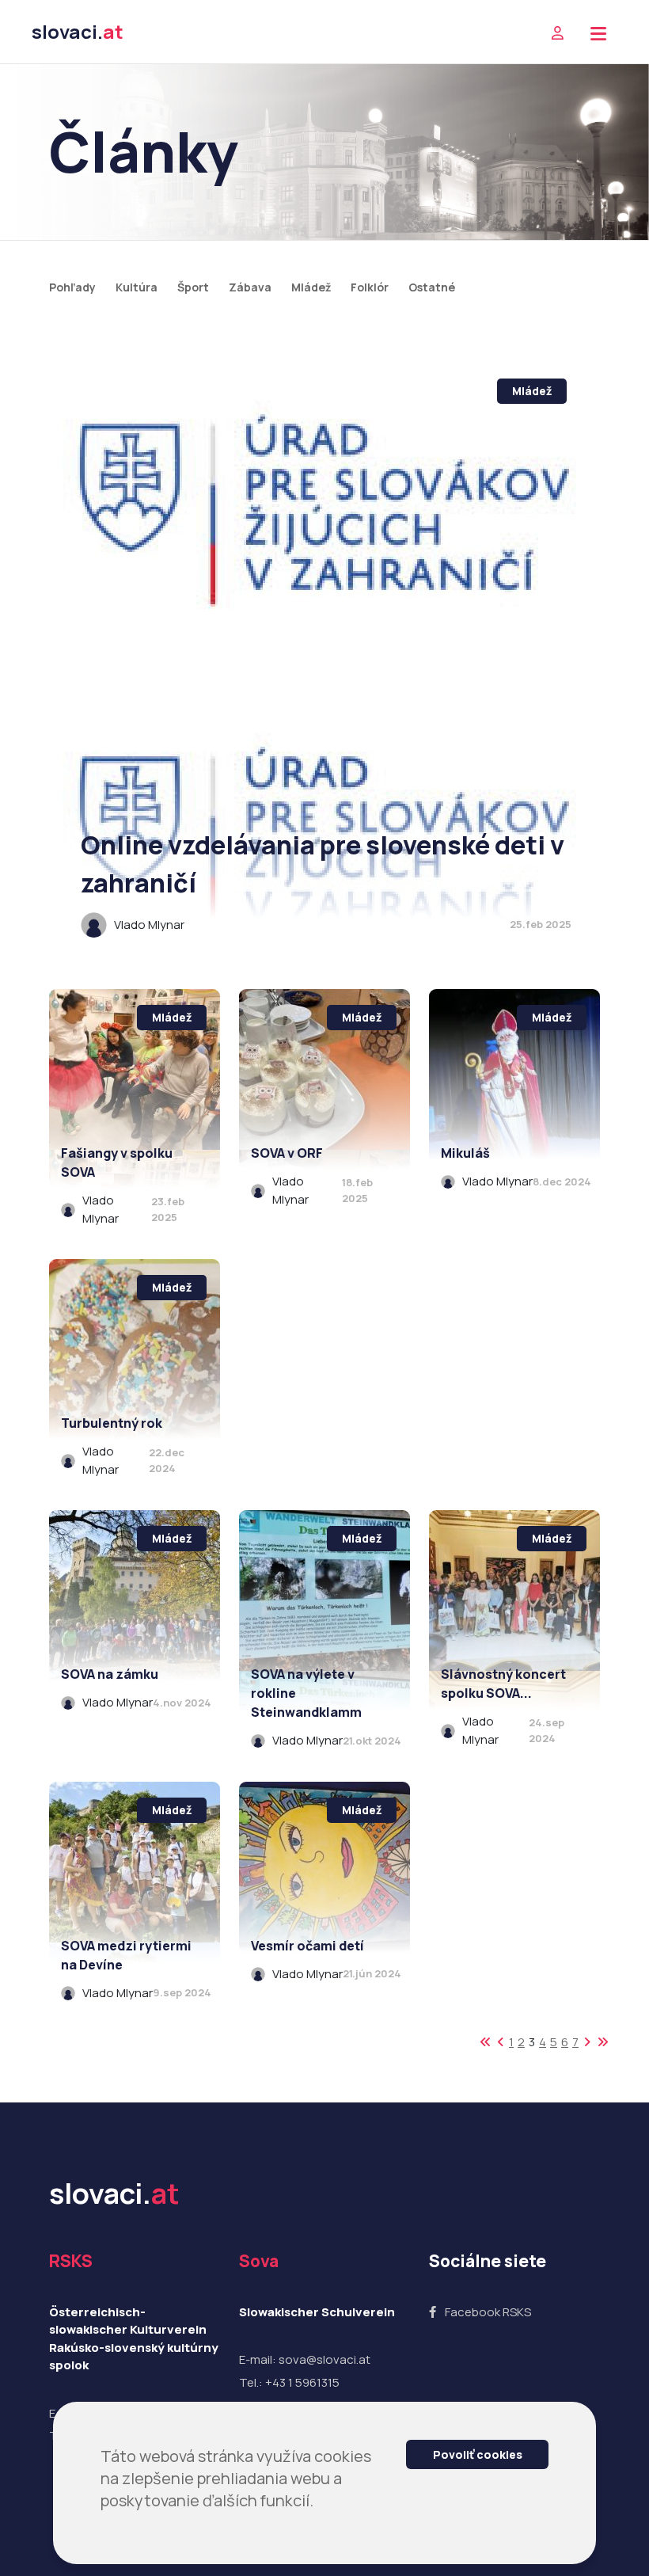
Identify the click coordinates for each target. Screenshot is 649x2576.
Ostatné (432, 287)
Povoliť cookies (478, 2454)
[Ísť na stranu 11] (603, 2042)
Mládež (311, 287)
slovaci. (78, 31)
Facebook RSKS (488, 2312)
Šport (193, 287)
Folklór (370, 287)
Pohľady (72, 287)
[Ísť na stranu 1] (486, 2042)
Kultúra (137, 287)
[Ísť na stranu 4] (587, 2042)
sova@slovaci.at (324, 2359)
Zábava (250, 287)
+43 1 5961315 (302, 2382)
